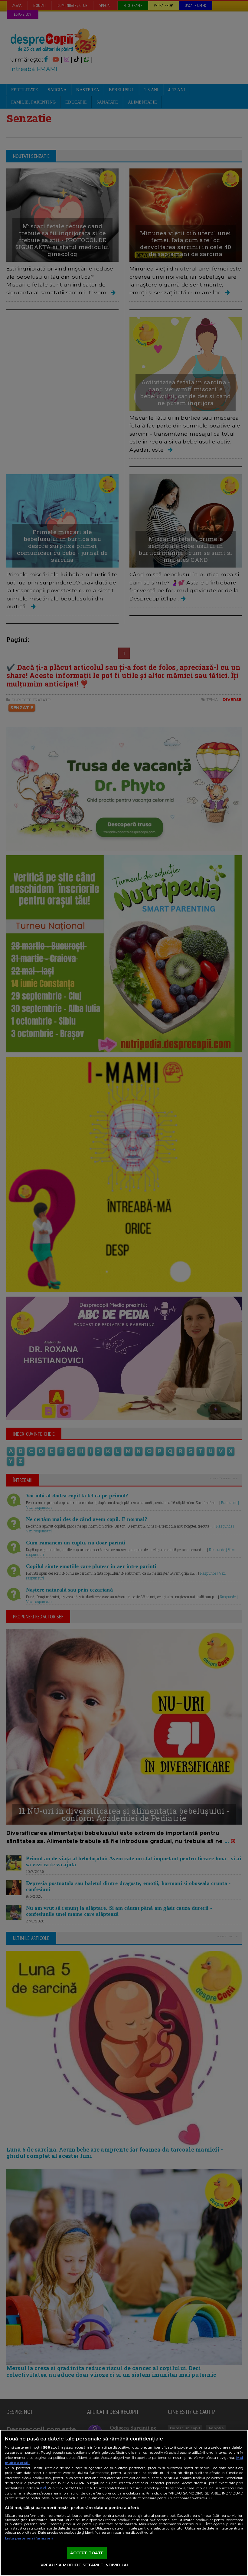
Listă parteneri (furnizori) (29, 2538)
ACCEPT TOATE (87, 2553)
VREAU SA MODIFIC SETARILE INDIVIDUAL (85, 2565)
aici (43, 2488)
